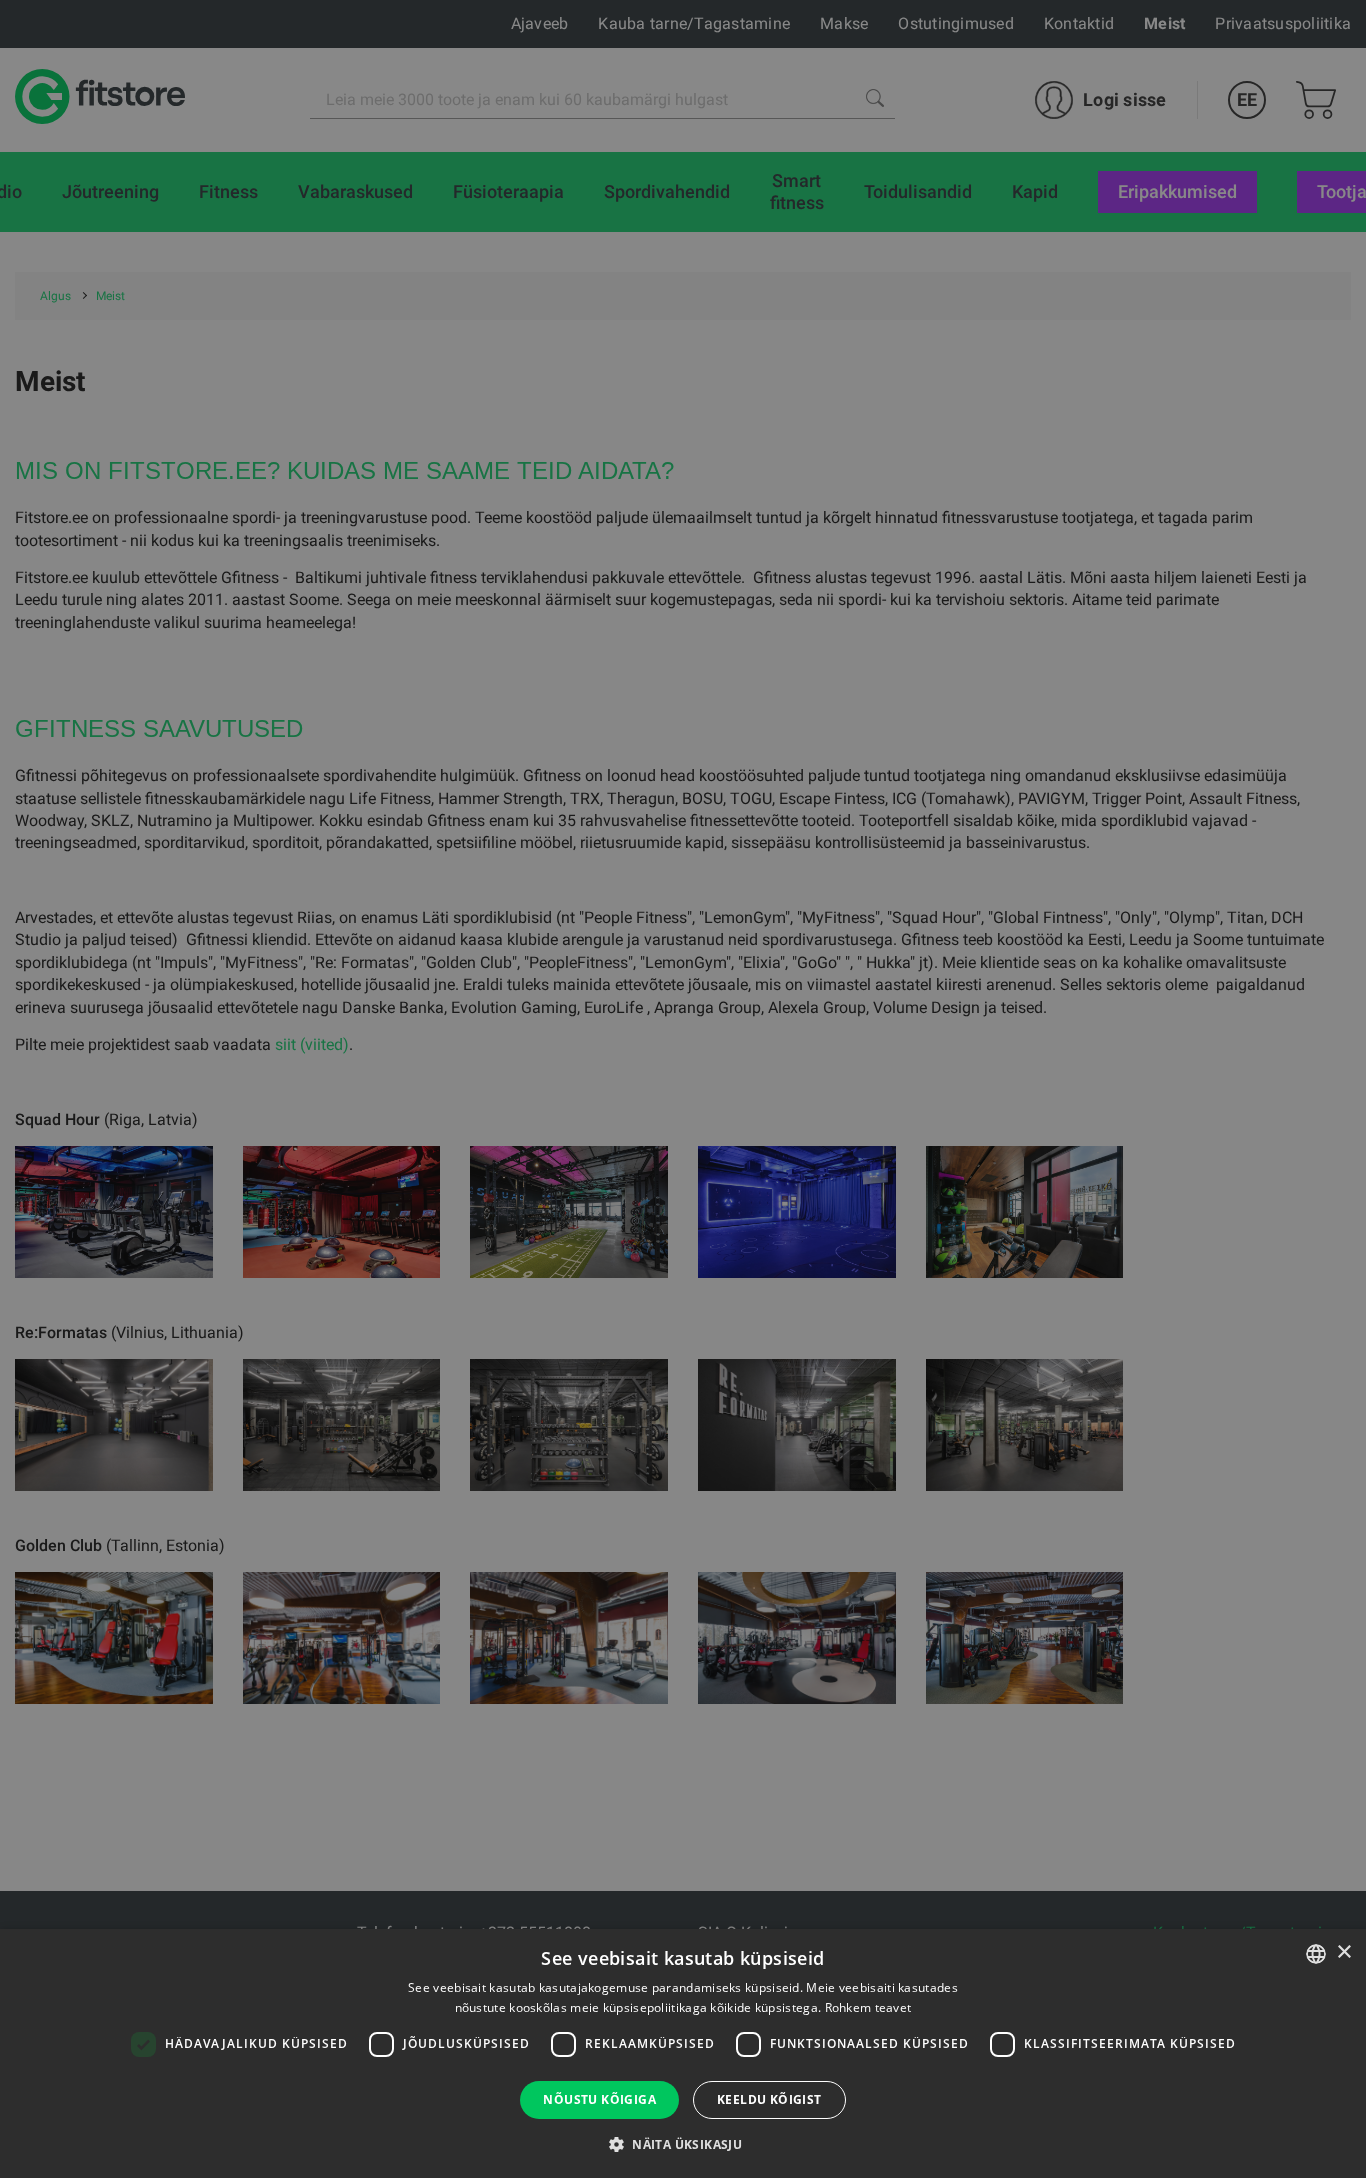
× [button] (1343, 1952)
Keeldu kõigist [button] (769, 2099)
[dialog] (683, 1089)
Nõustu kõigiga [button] (599, 2099)
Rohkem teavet (868, 2007)
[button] (683, 2144)
